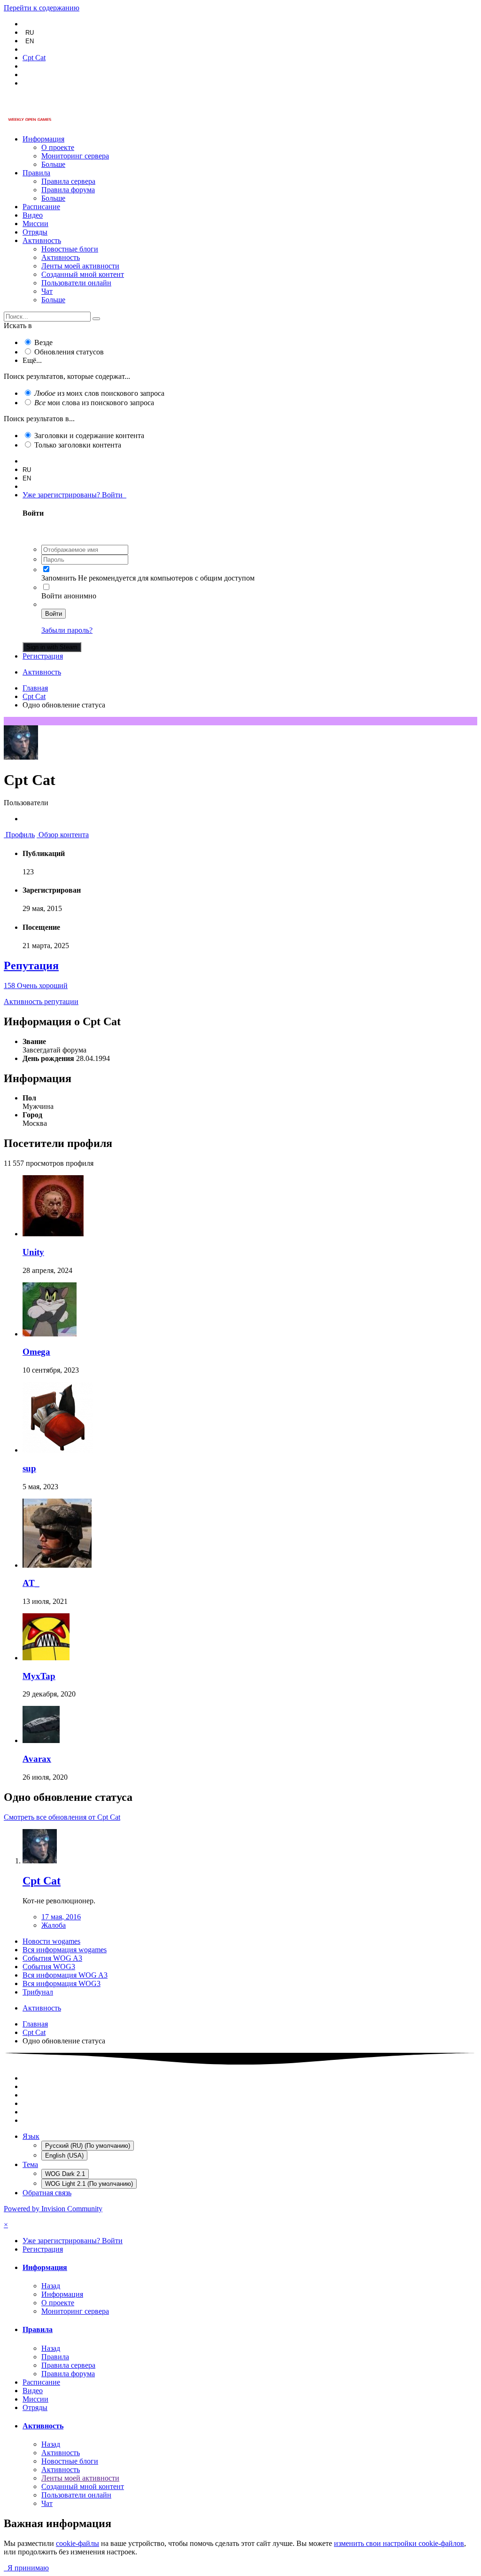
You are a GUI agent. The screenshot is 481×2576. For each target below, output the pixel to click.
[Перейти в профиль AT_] (57, 1565)
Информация (43, 139)
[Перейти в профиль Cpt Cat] (40, 1861)
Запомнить (59, 578)
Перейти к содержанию (42, 8)
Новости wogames (51, 1941)
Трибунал (38, 1992)
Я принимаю (26, 2568)
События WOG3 (49, 1967)
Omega (36, 1352)
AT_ (31, 1583)
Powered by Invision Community (53, 2209)
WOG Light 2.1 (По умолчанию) (89, 2184)
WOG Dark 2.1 (65, 2174)
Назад (51, 2286)
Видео (33, 215)
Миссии (35, 224)
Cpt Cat (42, 1881)
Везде (43, 342)
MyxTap (39, 1676)
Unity (33, 1252)
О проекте (58, 147)
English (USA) (64, 2156)
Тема (30, 2164)
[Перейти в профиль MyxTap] (46, 1658)
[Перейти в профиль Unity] (53, 1234)
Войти (54, 614)
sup (29, 1468)
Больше (53, 164)
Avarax (37, 1759)
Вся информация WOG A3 (65, 1975)
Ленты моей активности (80, 266)
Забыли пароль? (67, 630)
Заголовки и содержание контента (89, 436)
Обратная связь (47, 2193)
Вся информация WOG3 (62, 1983)
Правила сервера (68, 181)
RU (30, 33)
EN (30, 41)
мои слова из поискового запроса (94, 403)
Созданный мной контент (83, 274)
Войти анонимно (69, 596)
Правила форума (68, 190)
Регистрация (43, 656)
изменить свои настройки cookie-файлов (399, 2543)
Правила (36, 173)
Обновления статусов (69, 352)
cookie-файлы (78, 2543)
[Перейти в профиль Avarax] (41, 1740)
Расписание (41, 207)
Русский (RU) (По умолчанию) (88, 2146)
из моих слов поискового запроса (99, 393)
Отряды (35, 232)
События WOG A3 (52, 1958)
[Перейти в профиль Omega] (50, 1334)
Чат (47, 291)
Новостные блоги (70, 249)
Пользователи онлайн (76, 283)
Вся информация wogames (65, 1950)
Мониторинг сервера (75, 156)
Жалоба (54, 1925)
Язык (31, 2136)
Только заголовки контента (78, 445)
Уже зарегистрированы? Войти (74, 495)
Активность (42, 240)
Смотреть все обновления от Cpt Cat (62, 1817)
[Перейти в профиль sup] (58, 1450)
